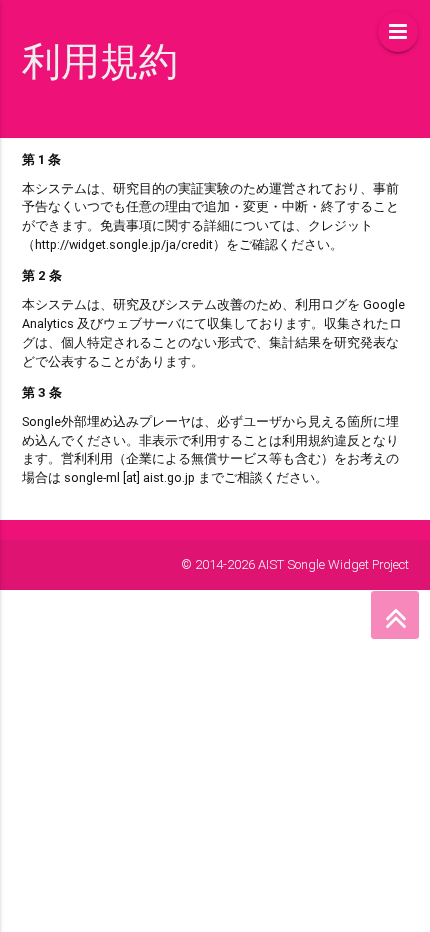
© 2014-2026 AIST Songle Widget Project (295, 564)
